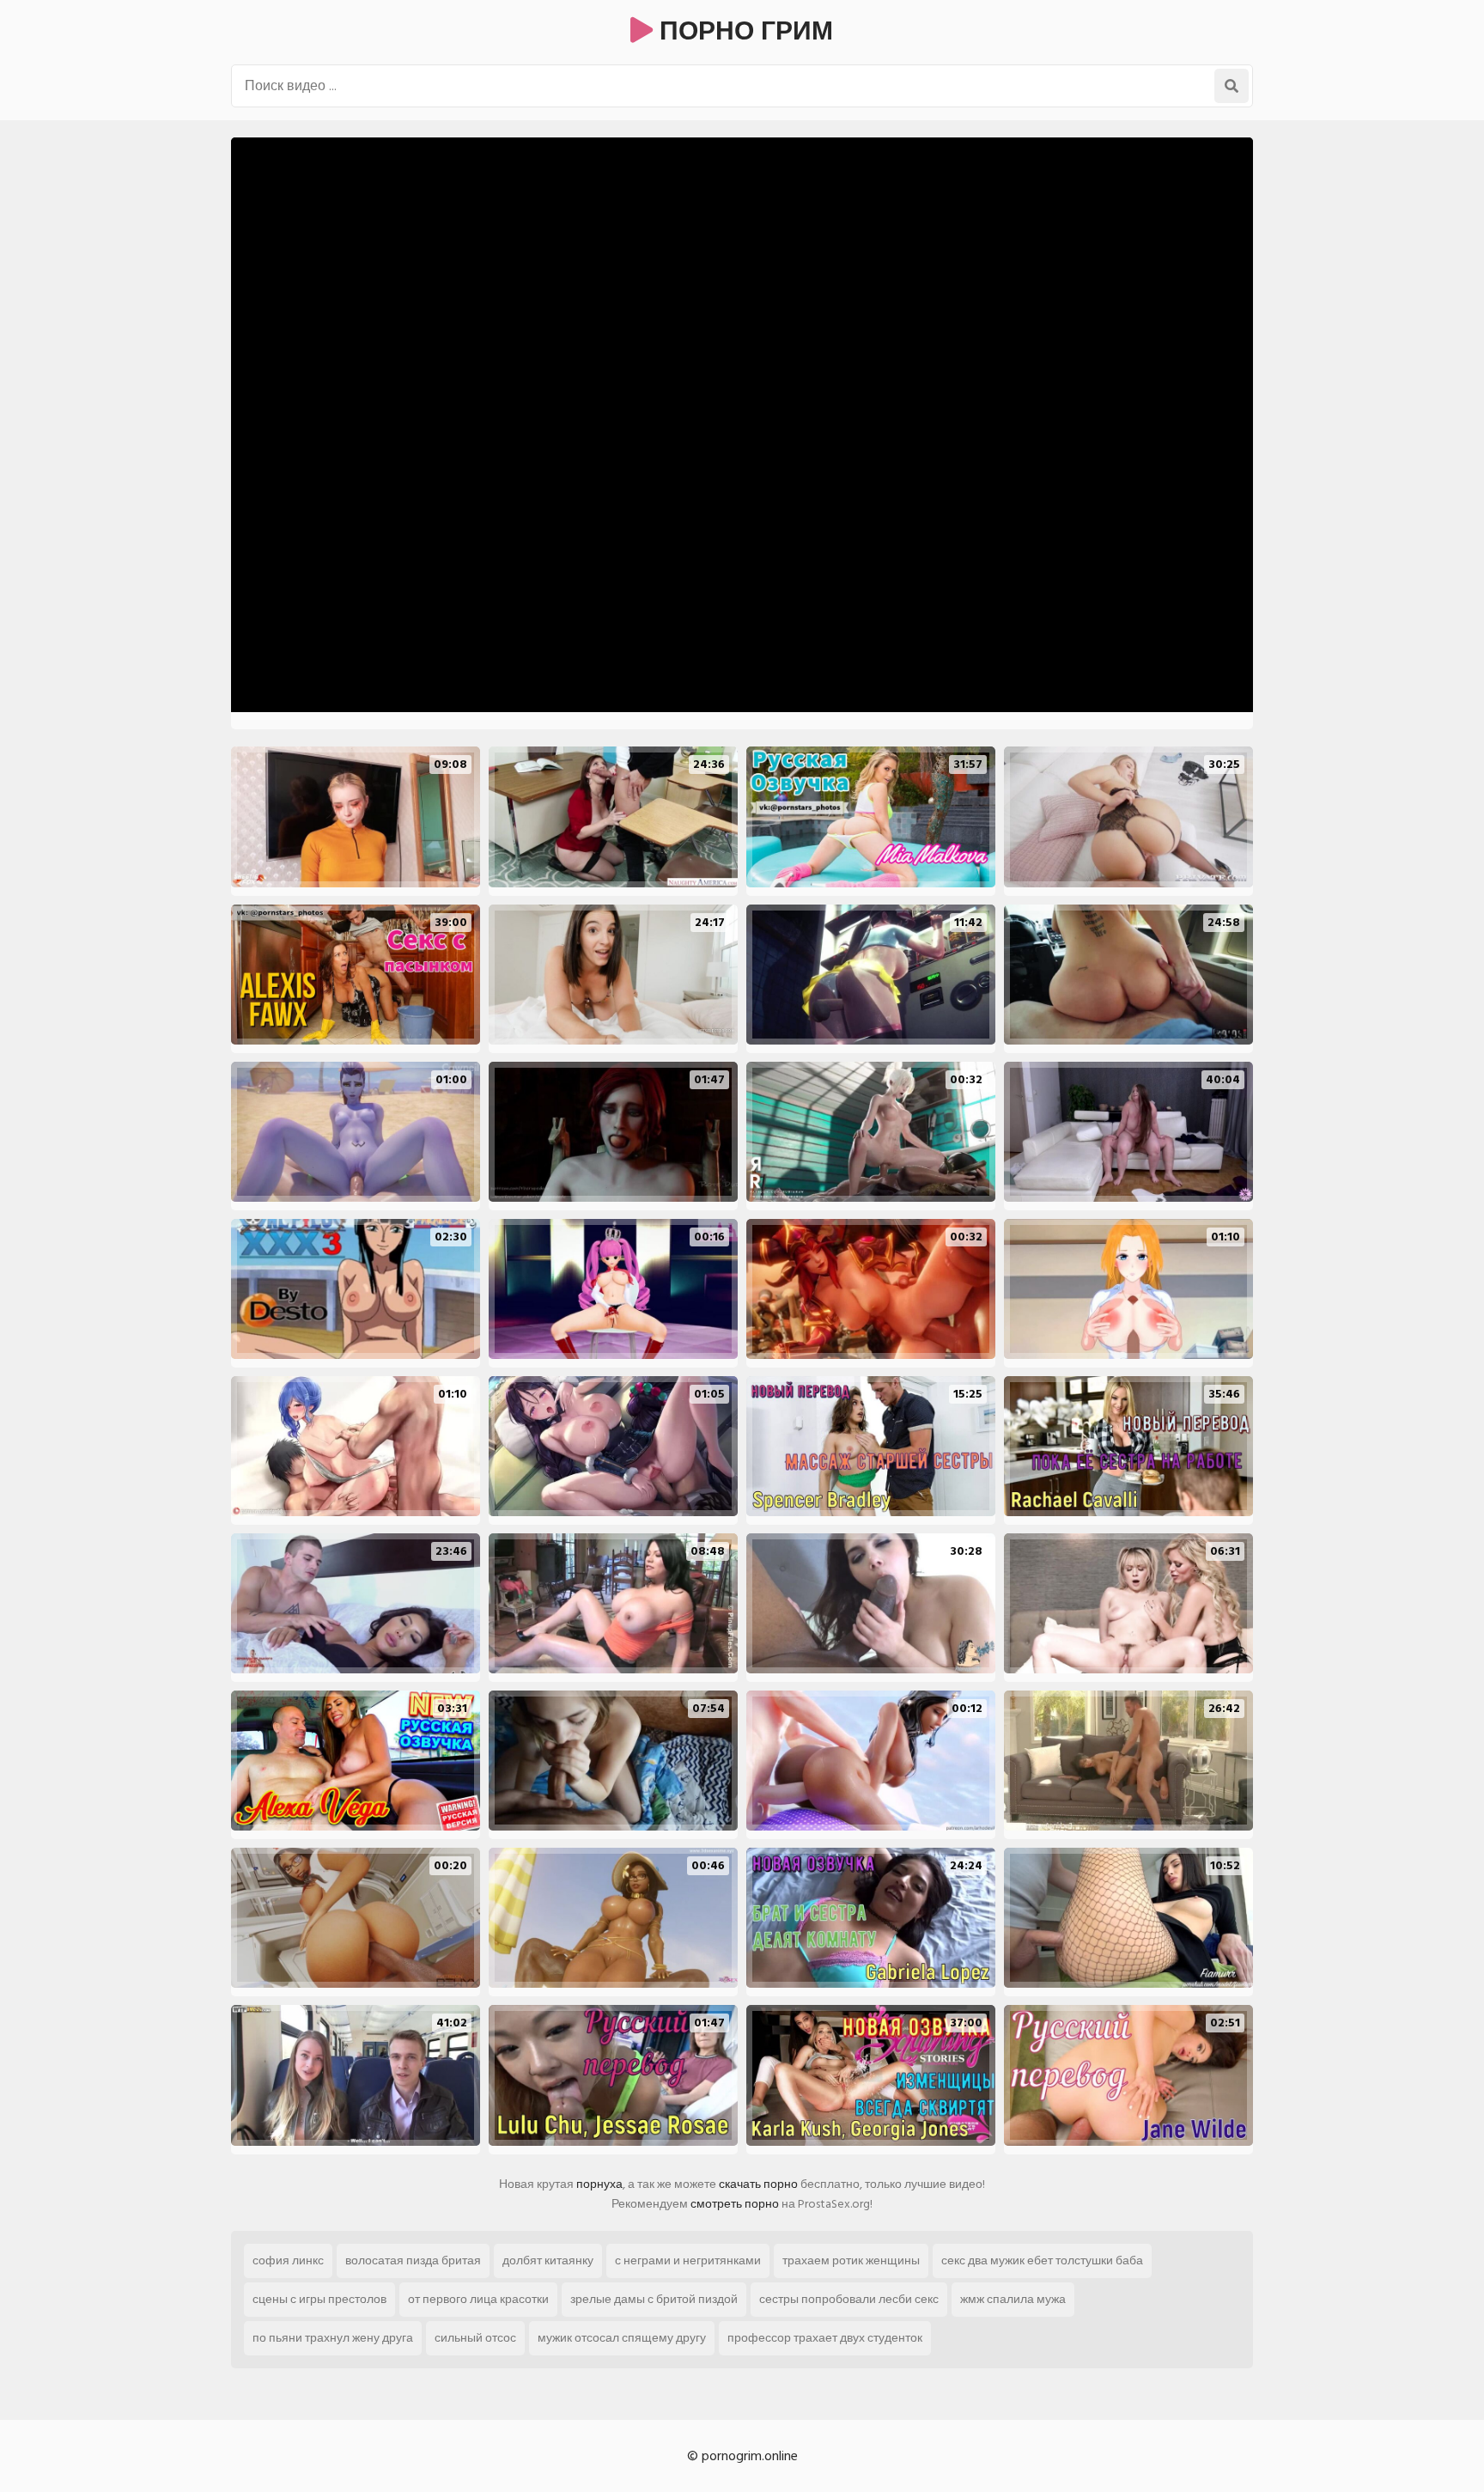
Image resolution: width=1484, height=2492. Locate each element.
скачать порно (758, 2184)
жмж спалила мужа (1013, 2299)
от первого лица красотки (478, 2299)
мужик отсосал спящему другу (622, 2338)
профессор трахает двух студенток (825, 2338)
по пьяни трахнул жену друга (333, 2338)
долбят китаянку (548, 2260)
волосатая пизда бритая (413, 2260)
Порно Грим (743, 32)
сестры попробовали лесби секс (849, 2299)
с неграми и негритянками (688, 2260)
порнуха (599, 2184)
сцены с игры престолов (319, 2299)
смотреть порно (735, 2204)
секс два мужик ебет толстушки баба (1042, 2260)
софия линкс (288, 2260)
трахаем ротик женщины (851, 2260)
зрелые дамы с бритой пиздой (654, 2299)
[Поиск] (1232, 86)
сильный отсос (475, 2338)
